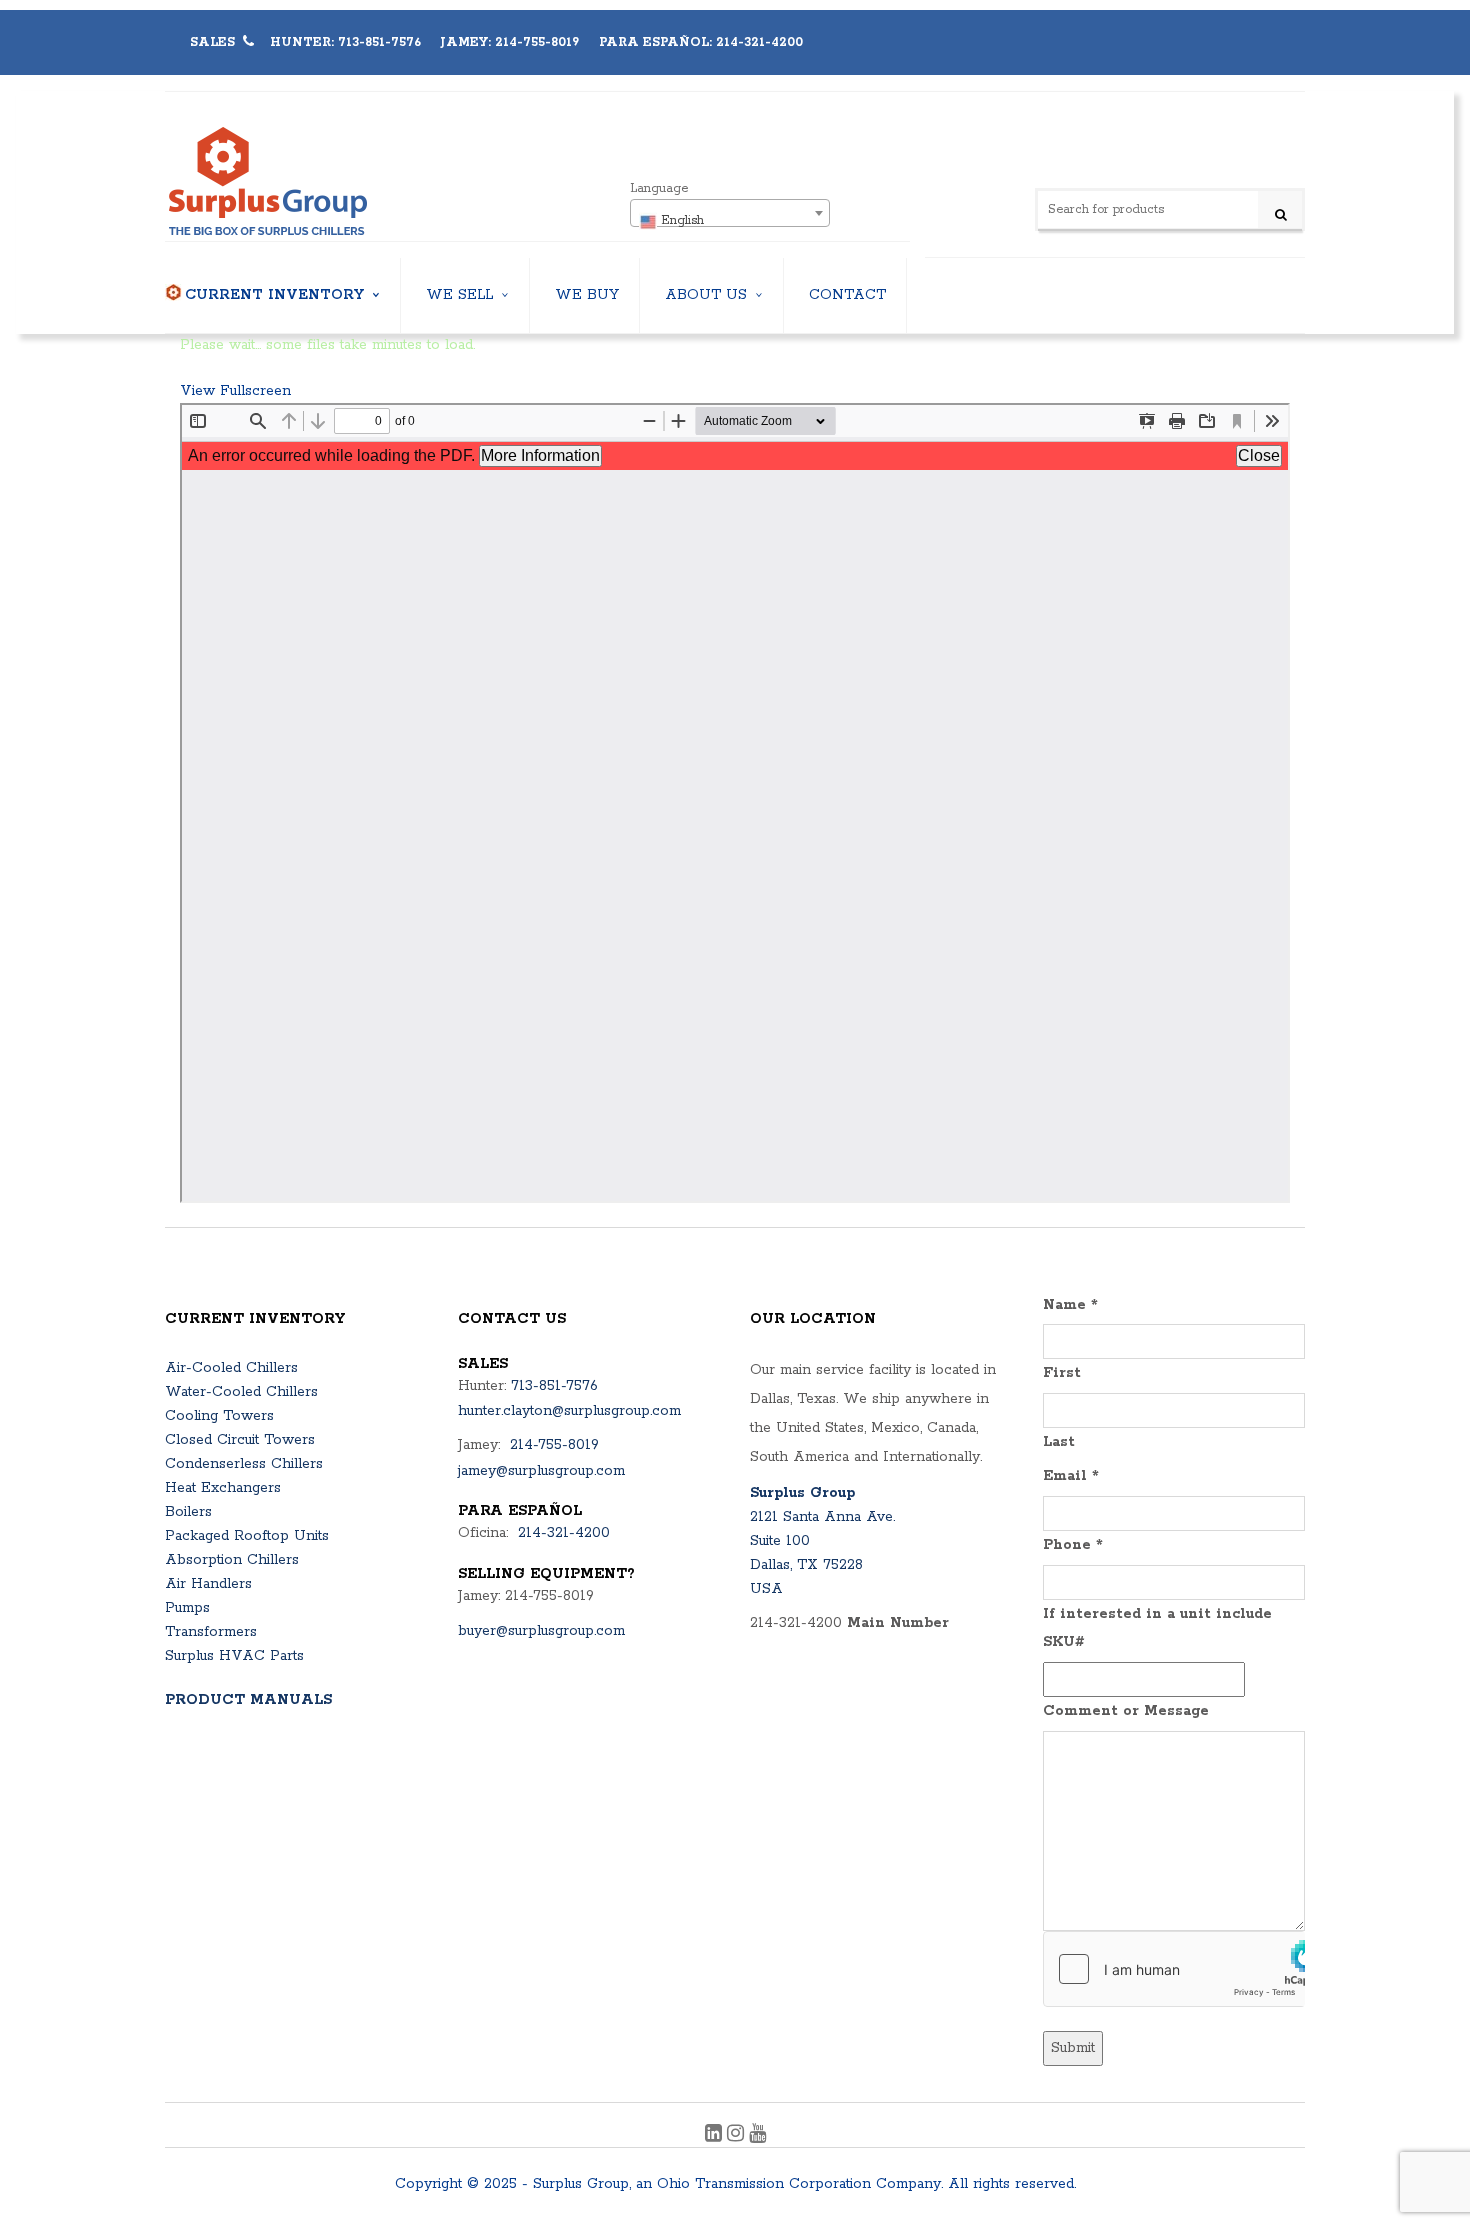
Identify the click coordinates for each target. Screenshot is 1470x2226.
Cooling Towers (219, 1416)
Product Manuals (248, 1700)
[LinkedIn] (716, 2136)
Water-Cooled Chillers (241, 1392)
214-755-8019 (554, 1445)
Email (1071, 1476)
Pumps (187, 1608)
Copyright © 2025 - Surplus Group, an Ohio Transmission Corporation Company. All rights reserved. (735, 2184)
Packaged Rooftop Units (247, 1536)
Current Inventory (274, 295)
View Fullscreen (235, 391)
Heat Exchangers (223, 1488)
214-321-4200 (564, 1533)
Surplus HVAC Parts (234, 1656)
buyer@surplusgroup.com (541, 1631)
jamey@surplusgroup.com (541, 1471)
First (1062, 1373)
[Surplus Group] (324, 181)
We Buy (587, 295)
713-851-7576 (554, 1386)
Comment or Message (1126, 1711)
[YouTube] (757, 2136)
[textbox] (730, 221)
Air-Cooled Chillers (231, 1368)
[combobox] (730, 213)
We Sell (459, 295)
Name (1070, 1305)
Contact (847, 295)
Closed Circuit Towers (240, 1440)
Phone (1073, 1545)
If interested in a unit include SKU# (1157, 1628)
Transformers (211, 1632)
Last (1059, 1442)
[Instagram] (738, 2136)
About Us (706, 295)
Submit (1073, 2048)
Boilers (188, 1512)
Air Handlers (208, 1584)
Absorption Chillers (232, 1560)
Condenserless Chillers (244, 1464)
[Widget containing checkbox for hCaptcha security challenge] (1174, 1969)
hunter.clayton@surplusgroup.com (569, 1411)
